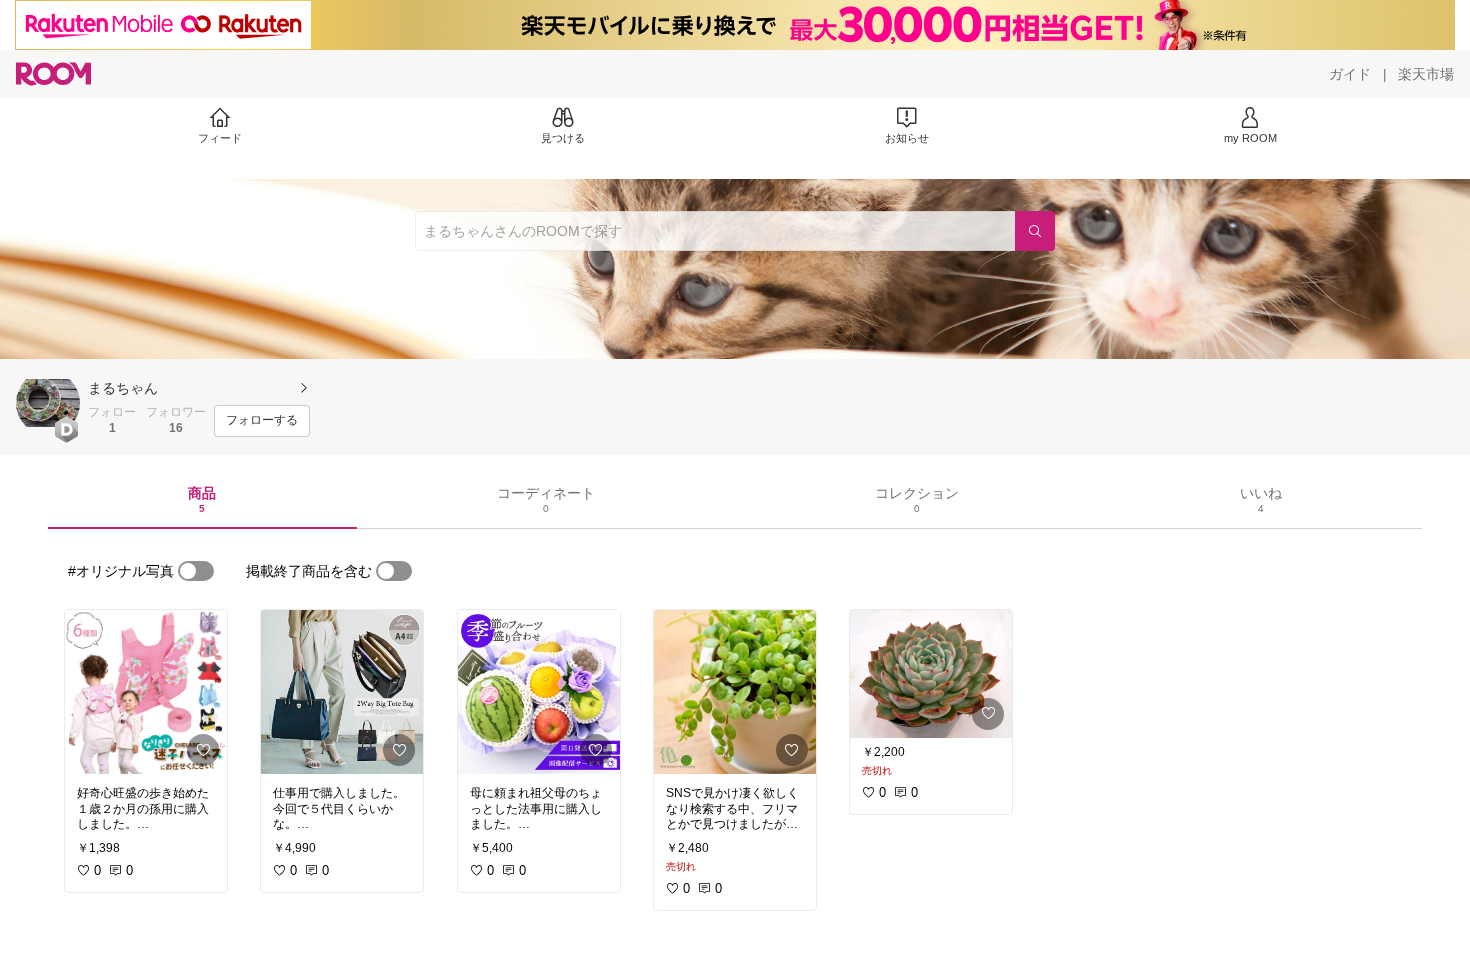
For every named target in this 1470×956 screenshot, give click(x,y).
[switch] (196, 571)
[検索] (1035, 231)
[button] (48, 403)
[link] (146, 692)
